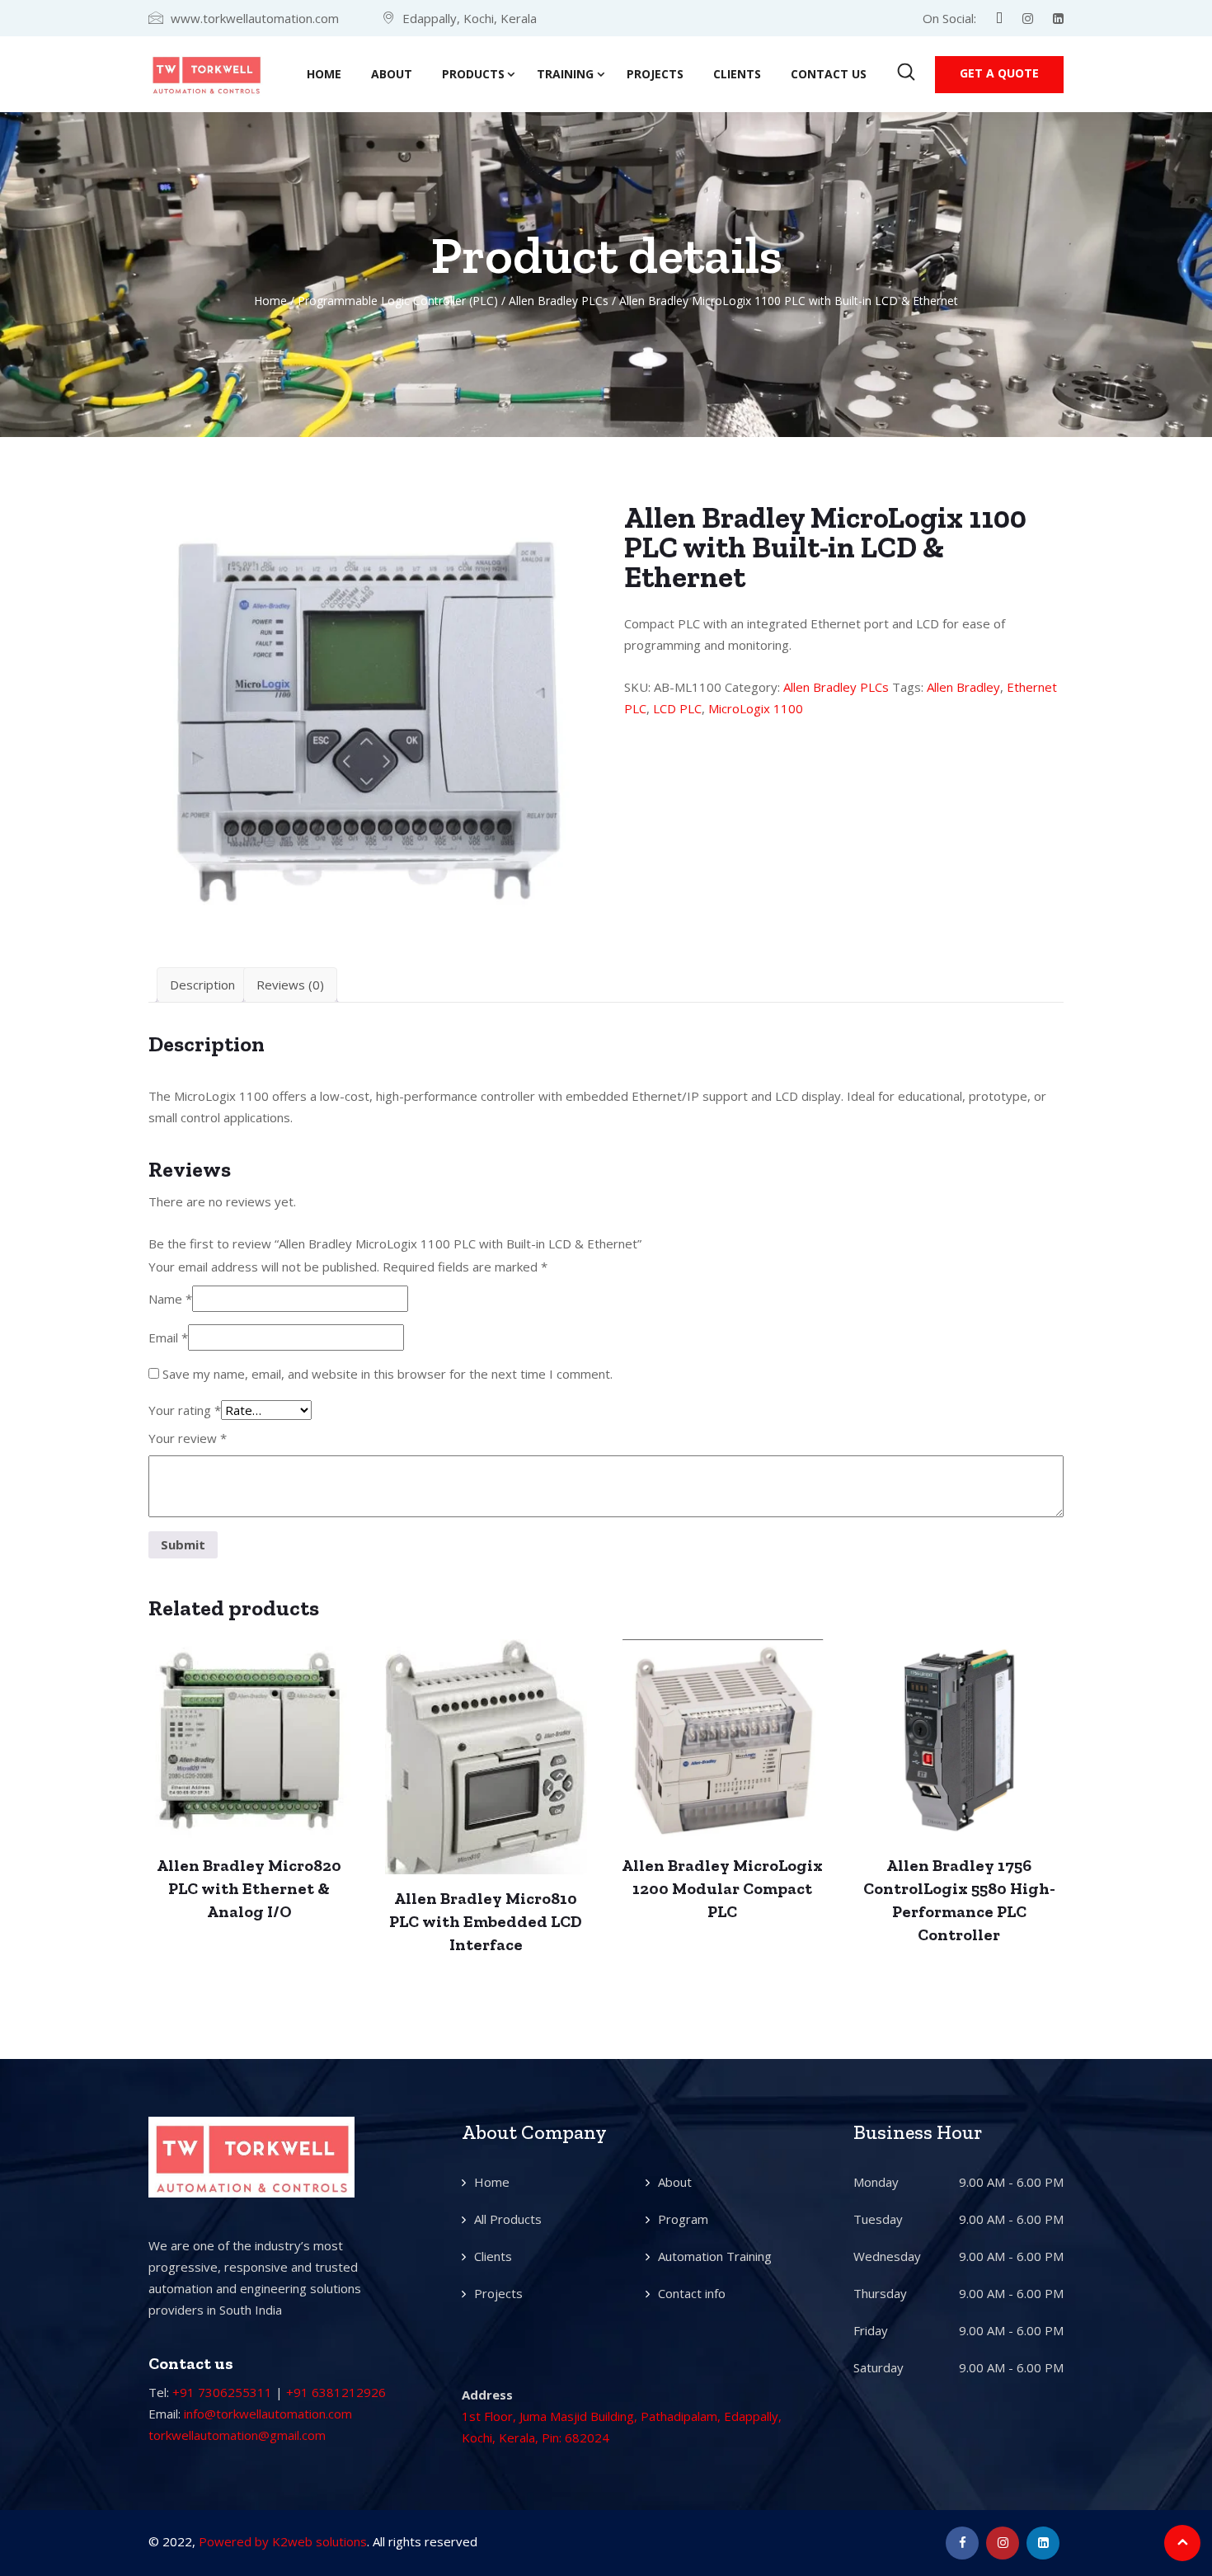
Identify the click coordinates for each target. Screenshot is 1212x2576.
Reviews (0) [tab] (290, 985)
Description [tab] (202, 985)
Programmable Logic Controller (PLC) (398, 301)
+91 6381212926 (336, 2392)
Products (473, 74)
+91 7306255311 (222, 2392)
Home (324, 74)
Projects (655, 74)
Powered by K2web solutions (283, 2541)
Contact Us (829, 74)
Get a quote (999, 73)
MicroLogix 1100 (756, 708)
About (392, 74)
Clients (737, 74)
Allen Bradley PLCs (559, 301)
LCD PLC (677, 708)
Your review (188, 1438)
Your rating (185, 1410)
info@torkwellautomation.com (268, 2414)
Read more (249, 1743)
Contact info (692, 2293)
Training (565, 74)
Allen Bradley (963, 687)
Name (170, 1299)
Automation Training (715, 2256)
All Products (508, 2219)
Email (168, 1337)
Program (683, 2219)
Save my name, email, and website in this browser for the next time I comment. (388, 1374)
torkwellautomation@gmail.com (237, 2435)
